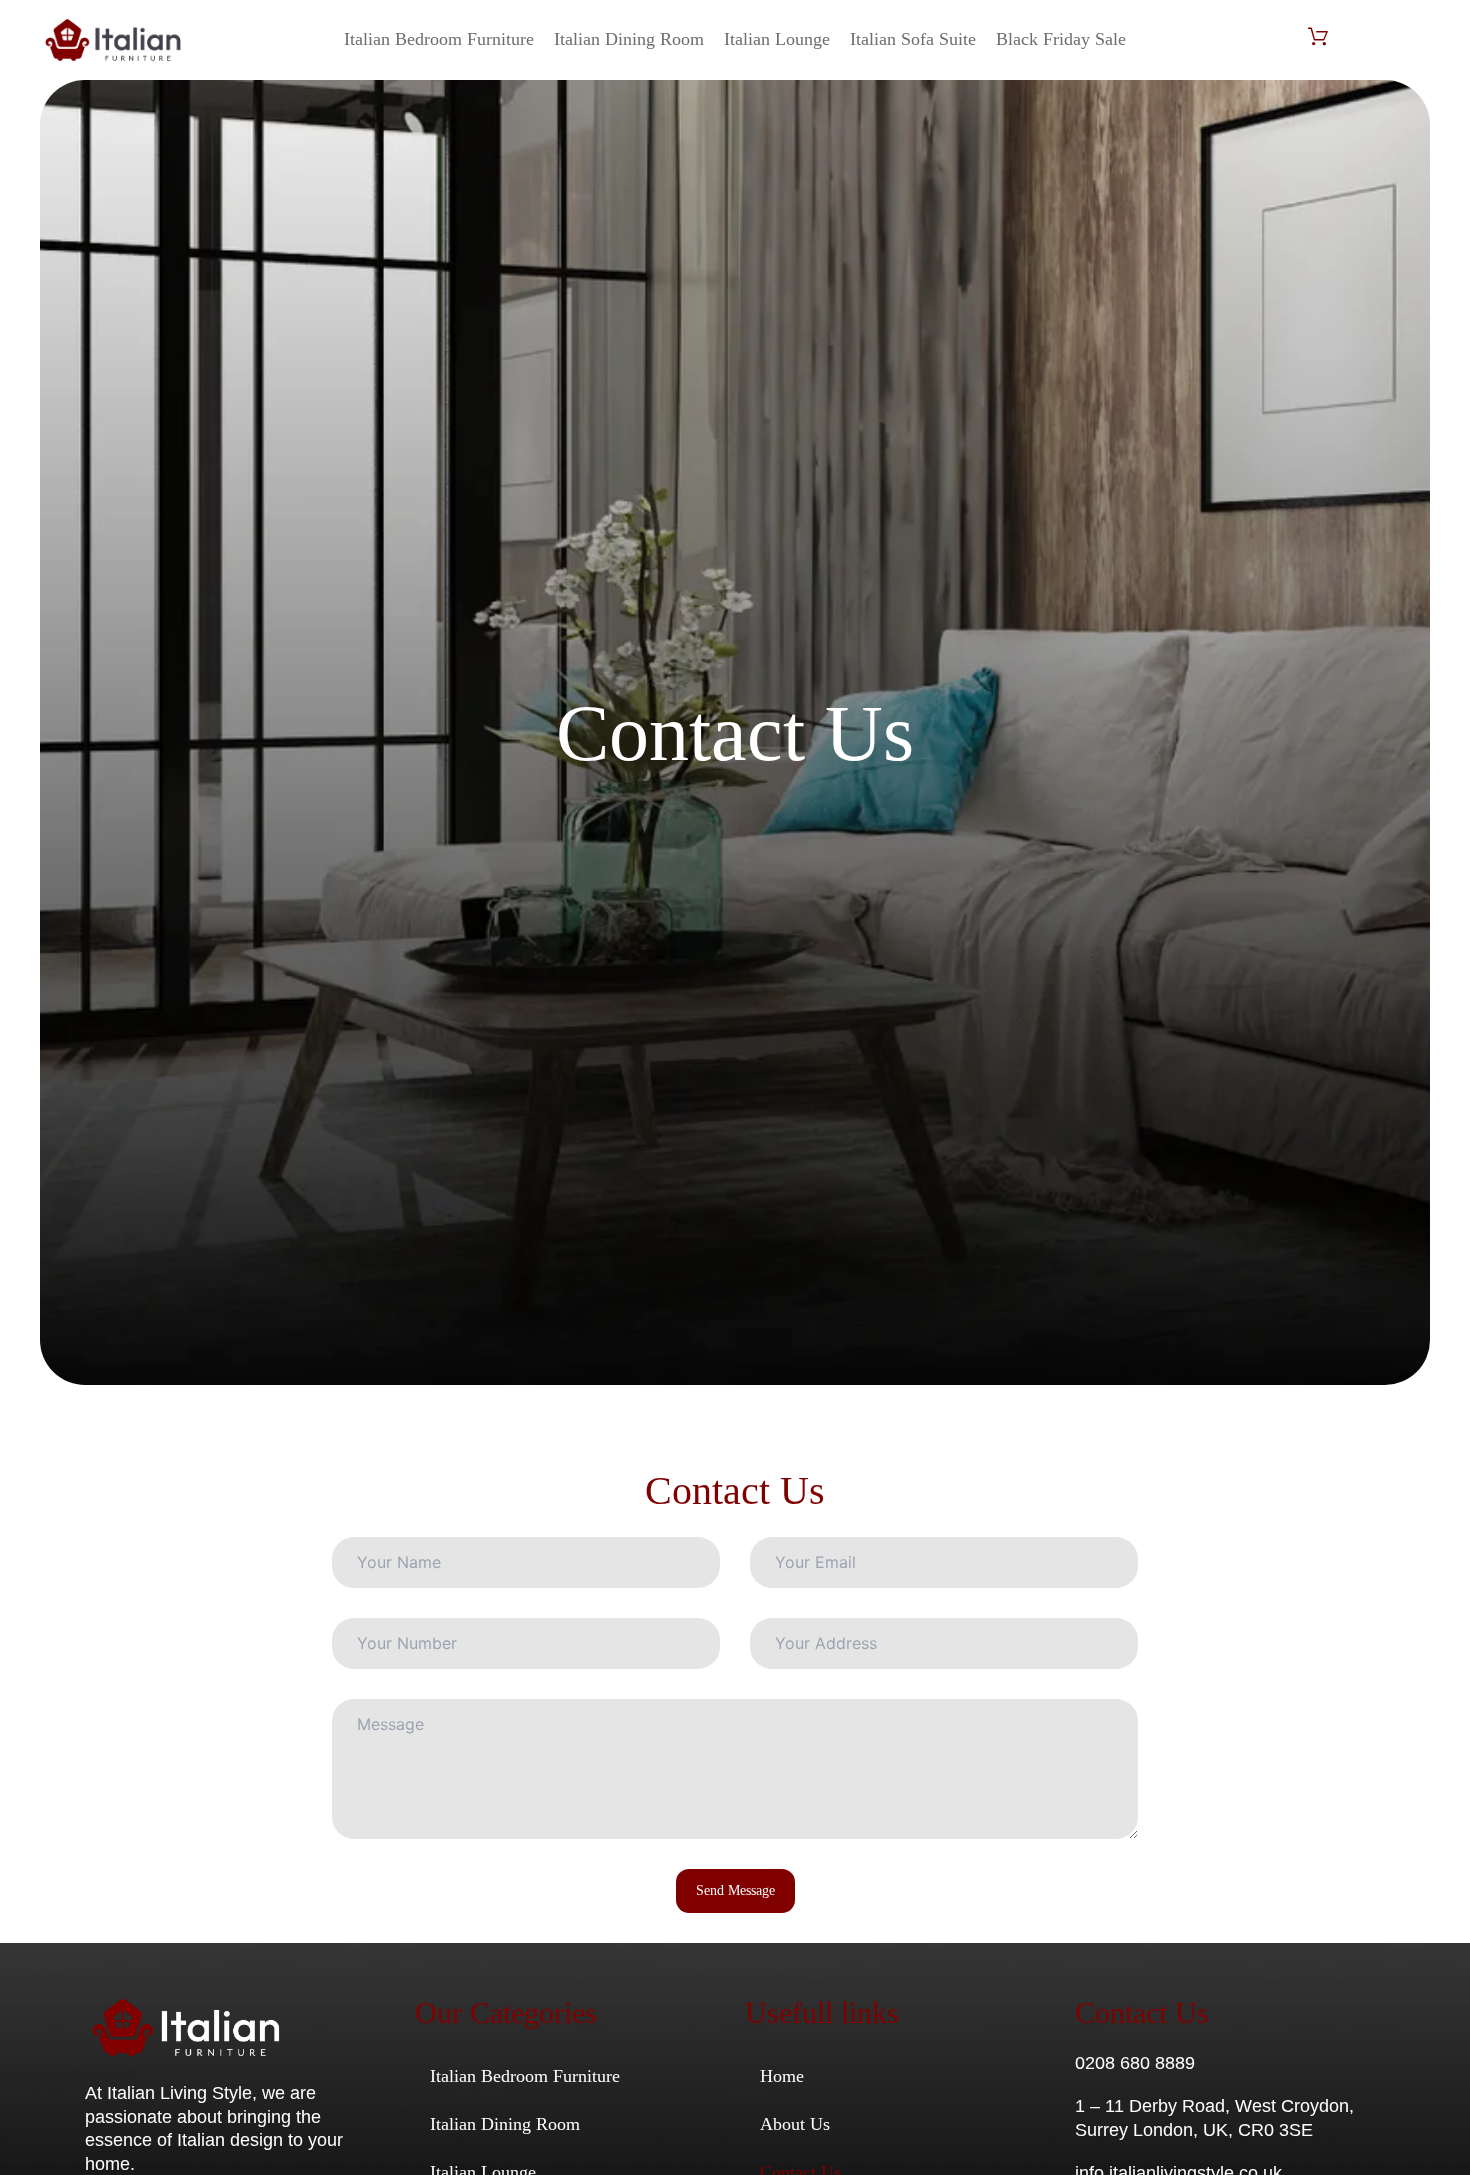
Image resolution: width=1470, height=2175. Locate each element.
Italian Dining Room (629, 39)
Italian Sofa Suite (913, 39)
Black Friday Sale (1061, 39)
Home (782, 2076)
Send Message (735, 1890)
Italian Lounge (777, 39)
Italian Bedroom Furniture (439, 39)
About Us (795, 2124)
